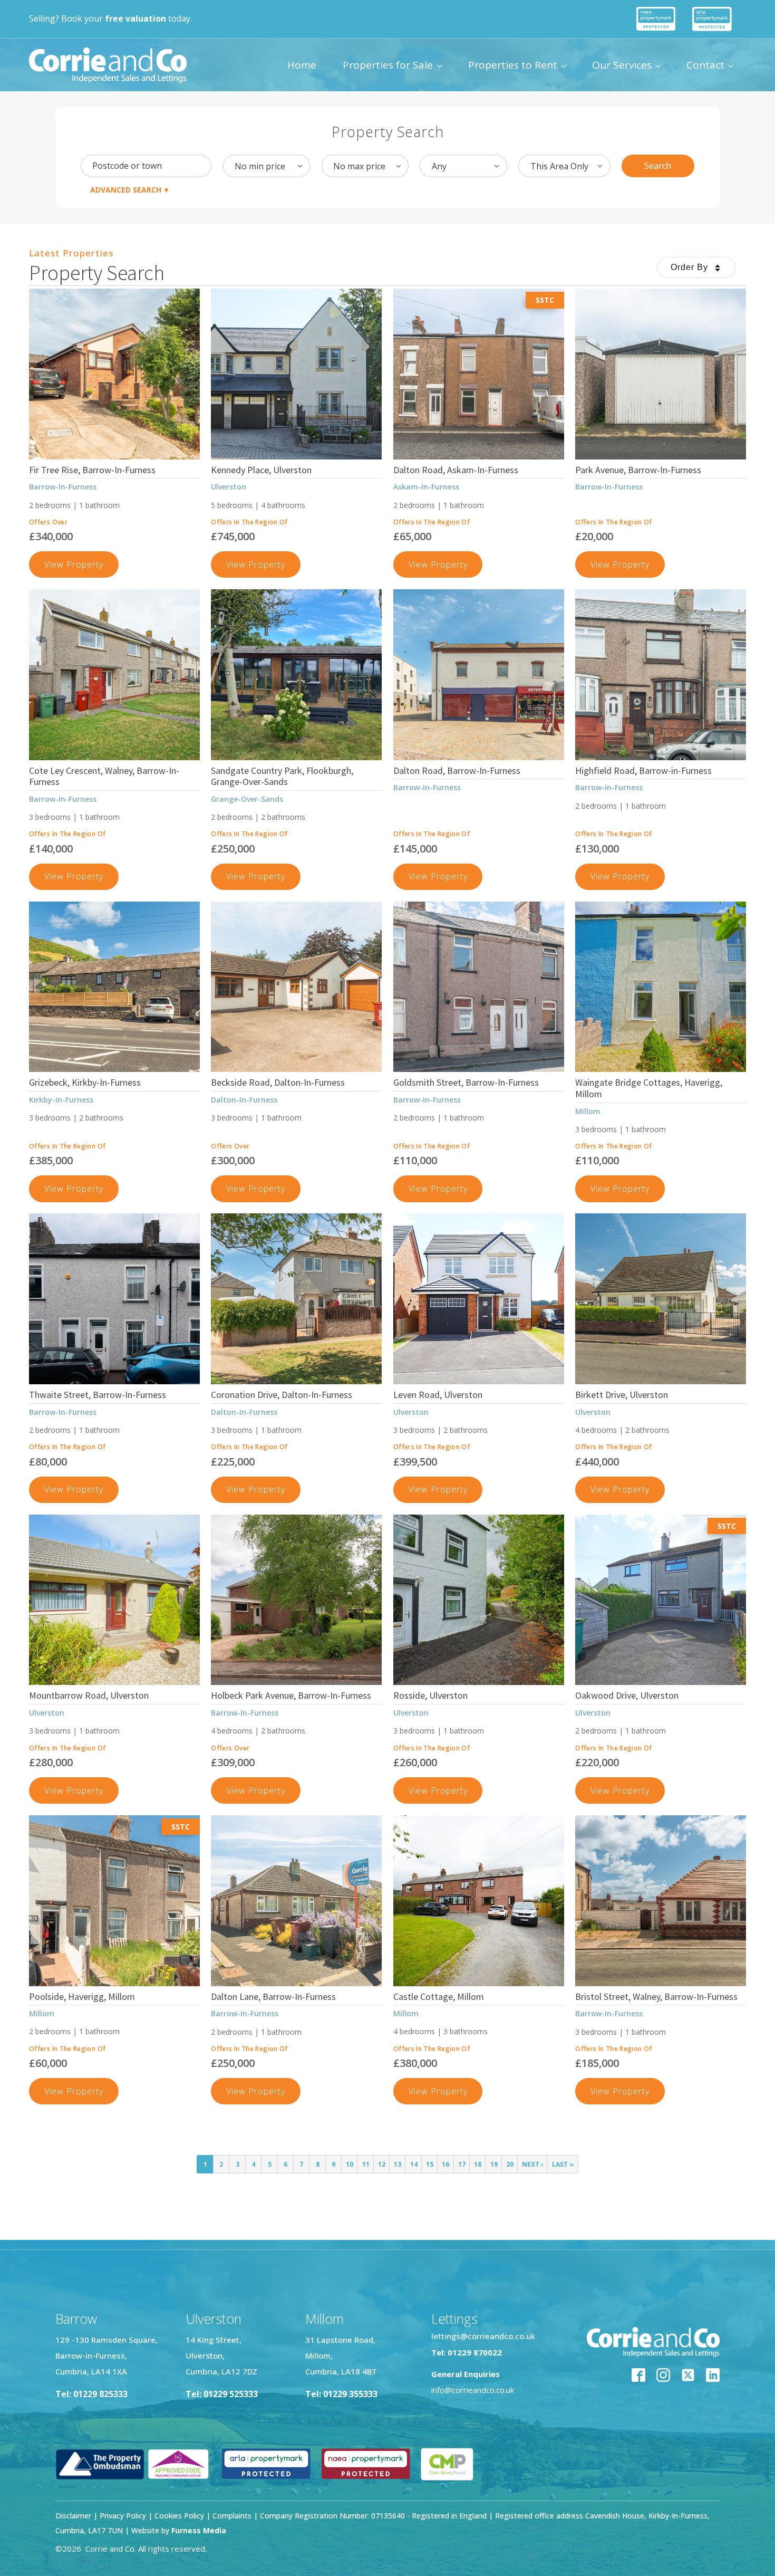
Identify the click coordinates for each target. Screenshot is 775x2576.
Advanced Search (126, 190)
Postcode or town (127, 166)
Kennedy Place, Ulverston (261, 470)
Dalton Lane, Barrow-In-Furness (273, 1996)
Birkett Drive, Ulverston (622, 1395)
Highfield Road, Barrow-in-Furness (643, 770)
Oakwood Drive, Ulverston (627, 1695)
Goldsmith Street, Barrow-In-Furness (466, 1082)
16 (445, 2164)
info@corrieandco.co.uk (473, 2390)
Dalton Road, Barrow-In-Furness (457, 770)
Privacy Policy (123, 2516)
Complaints (233, 2516)
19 (494, 2164)
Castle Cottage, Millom (439, 1996)
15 (430, 2164)
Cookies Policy (179, 2516)
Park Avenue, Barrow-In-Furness (638, 470)
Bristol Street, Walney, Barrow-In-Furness (656, 1996)
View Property (81, 568)
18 (478, 2164)
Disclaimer (73, 2516)
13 (398, 2164)
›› (563, 2164)
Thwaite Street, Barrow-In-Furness (98, 1395)
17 (462, 2164)
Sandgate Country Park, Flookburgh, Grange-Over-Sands (282, 776)
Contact (705, 65)
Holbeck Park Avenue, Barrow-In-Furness (291, 1695)
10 (350, 2164)
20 (510, 2164)
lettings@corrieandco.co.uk (483, 2336)
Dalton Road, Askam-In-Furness (456, 470)
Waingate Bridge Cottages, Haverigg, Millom (649, 1088)
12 (382, 2164)
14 (414, 2164)
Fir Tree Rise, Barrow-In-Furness (92, 470)
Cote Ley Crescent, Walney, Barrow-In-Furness (104, 776)
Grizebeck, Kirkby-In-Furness (85, 1082)
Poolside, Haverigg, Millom (82, 1996)
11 (366, 2164)
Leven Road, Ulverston (438, 1395)
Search (658, 166)
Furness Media (199, 2530)
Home (302, 65)
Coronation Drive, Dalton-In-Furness (282, 1395)
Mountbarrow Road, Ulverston (89, 1695)
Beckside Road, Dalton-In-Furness (278, 1082)
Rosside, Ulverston (430, 1695)
